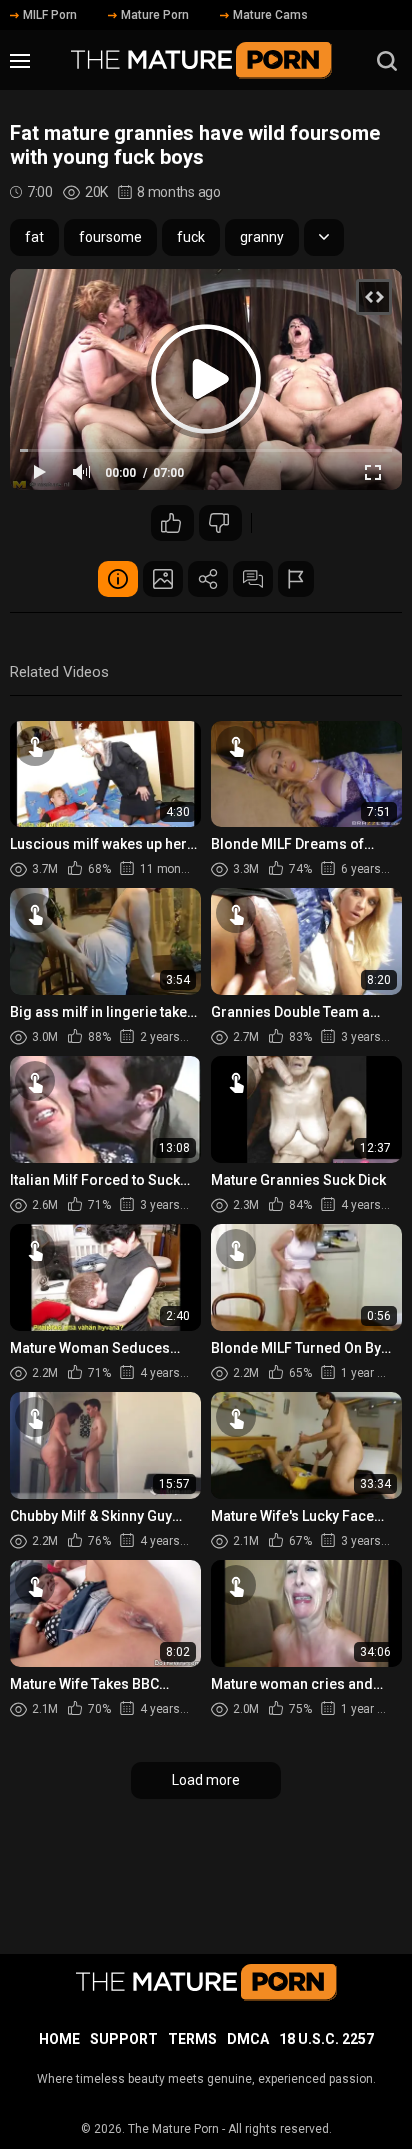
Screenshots (163, 579)
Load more (206, 1780)
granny (262, 237)
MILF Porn (50, 15)
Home (59, 2039)
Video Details (118, 579)
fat (34, 237)
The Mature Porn (173, 2129)
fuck (191, 237)
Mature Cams (270, 15)
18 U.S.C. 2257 (326, 2039)
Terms (192, 2039)
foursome (110, 237)
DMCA (248, 2039)
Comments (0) (253, 579)
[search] (387, 61)
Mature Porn (155, 15)
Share (208, 579)
